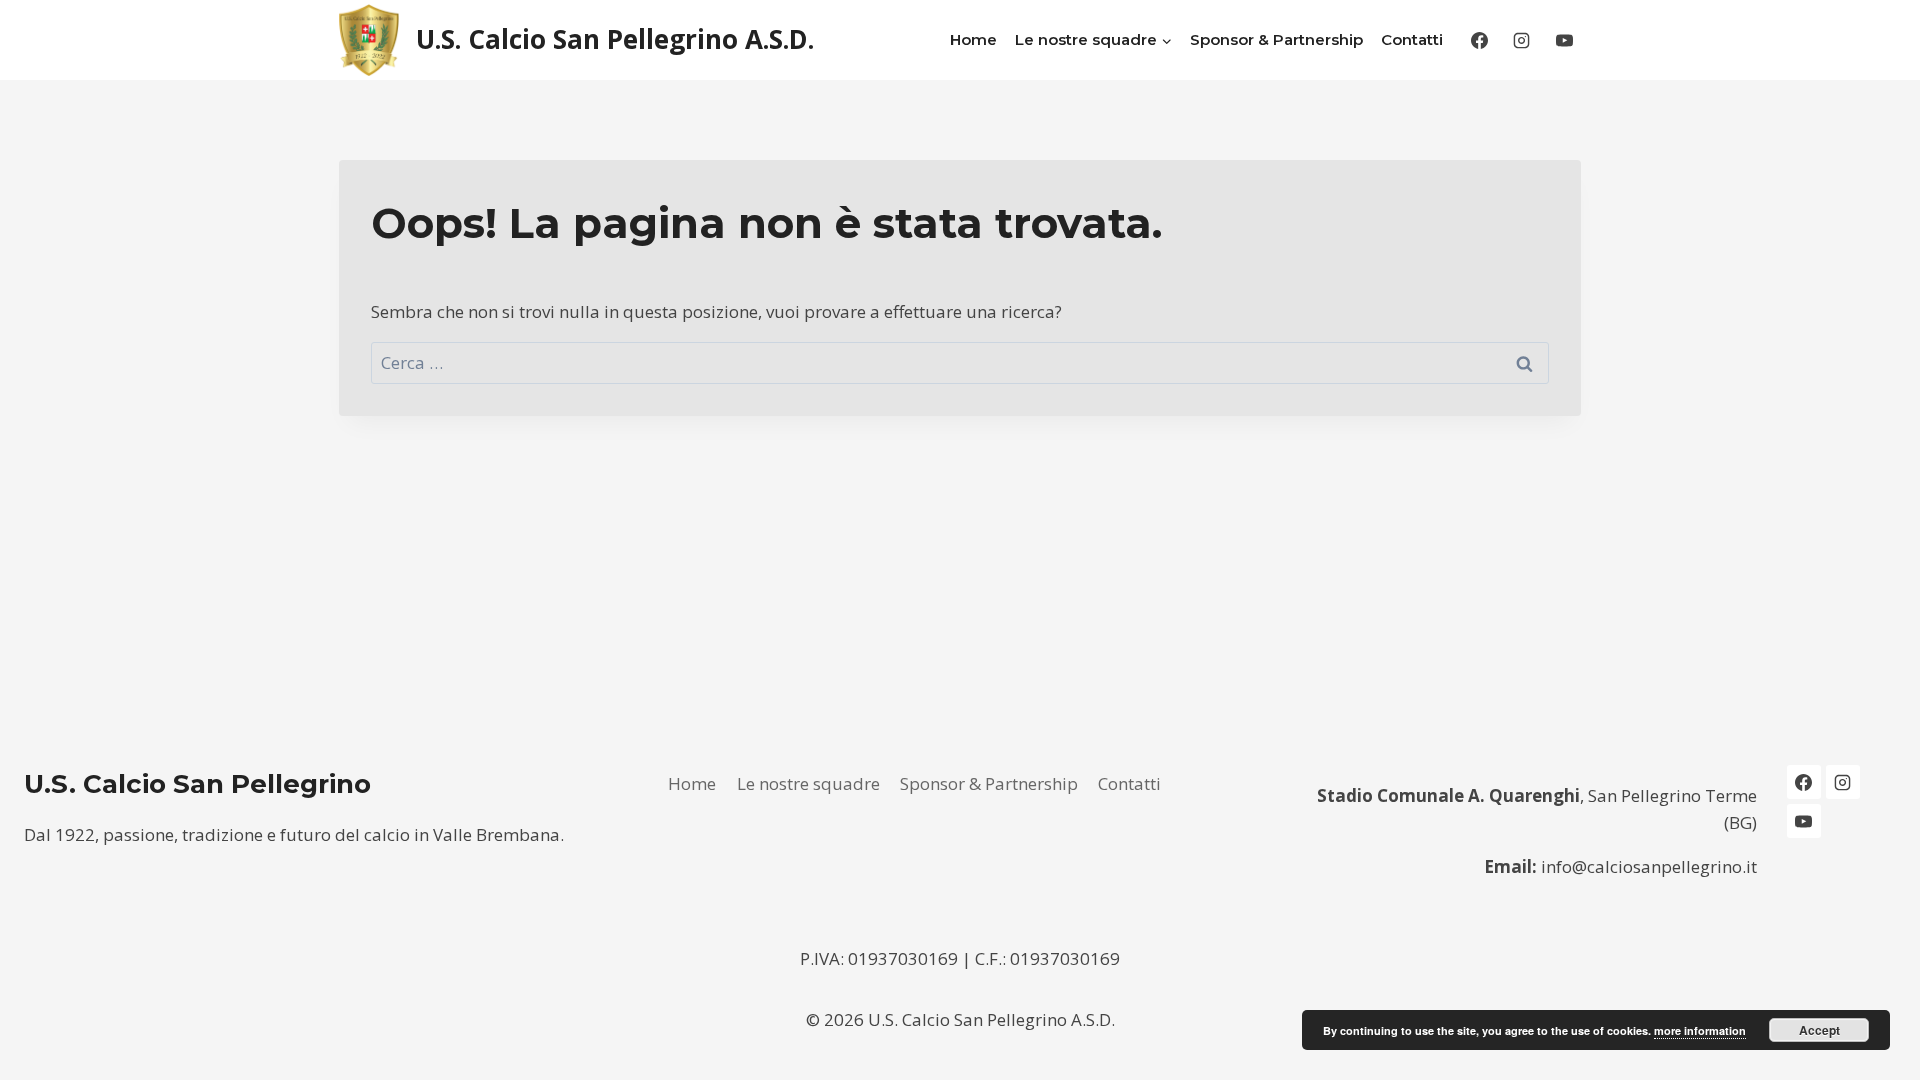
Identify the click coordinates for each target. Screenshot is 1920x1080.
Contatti (1412, 39)
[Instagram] (1522, 40)
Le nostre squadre (808, 783)
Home (973, 39)
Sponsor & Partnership (1276, 39)
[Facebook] (1479, 40)
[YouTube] (1564, 40)
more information (1700, 1030)
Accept (1819, 1030)
